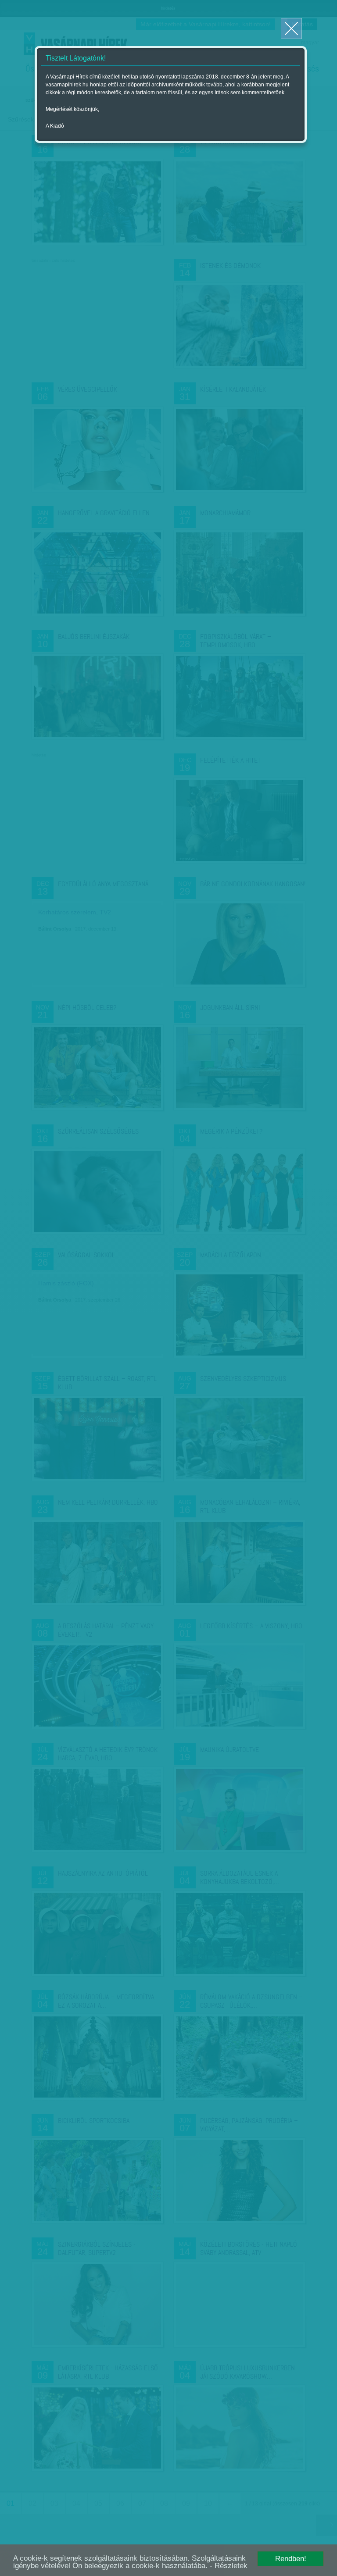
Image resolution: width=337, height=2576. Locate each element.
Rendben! (291, 2559)
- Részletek (229, 2566)
